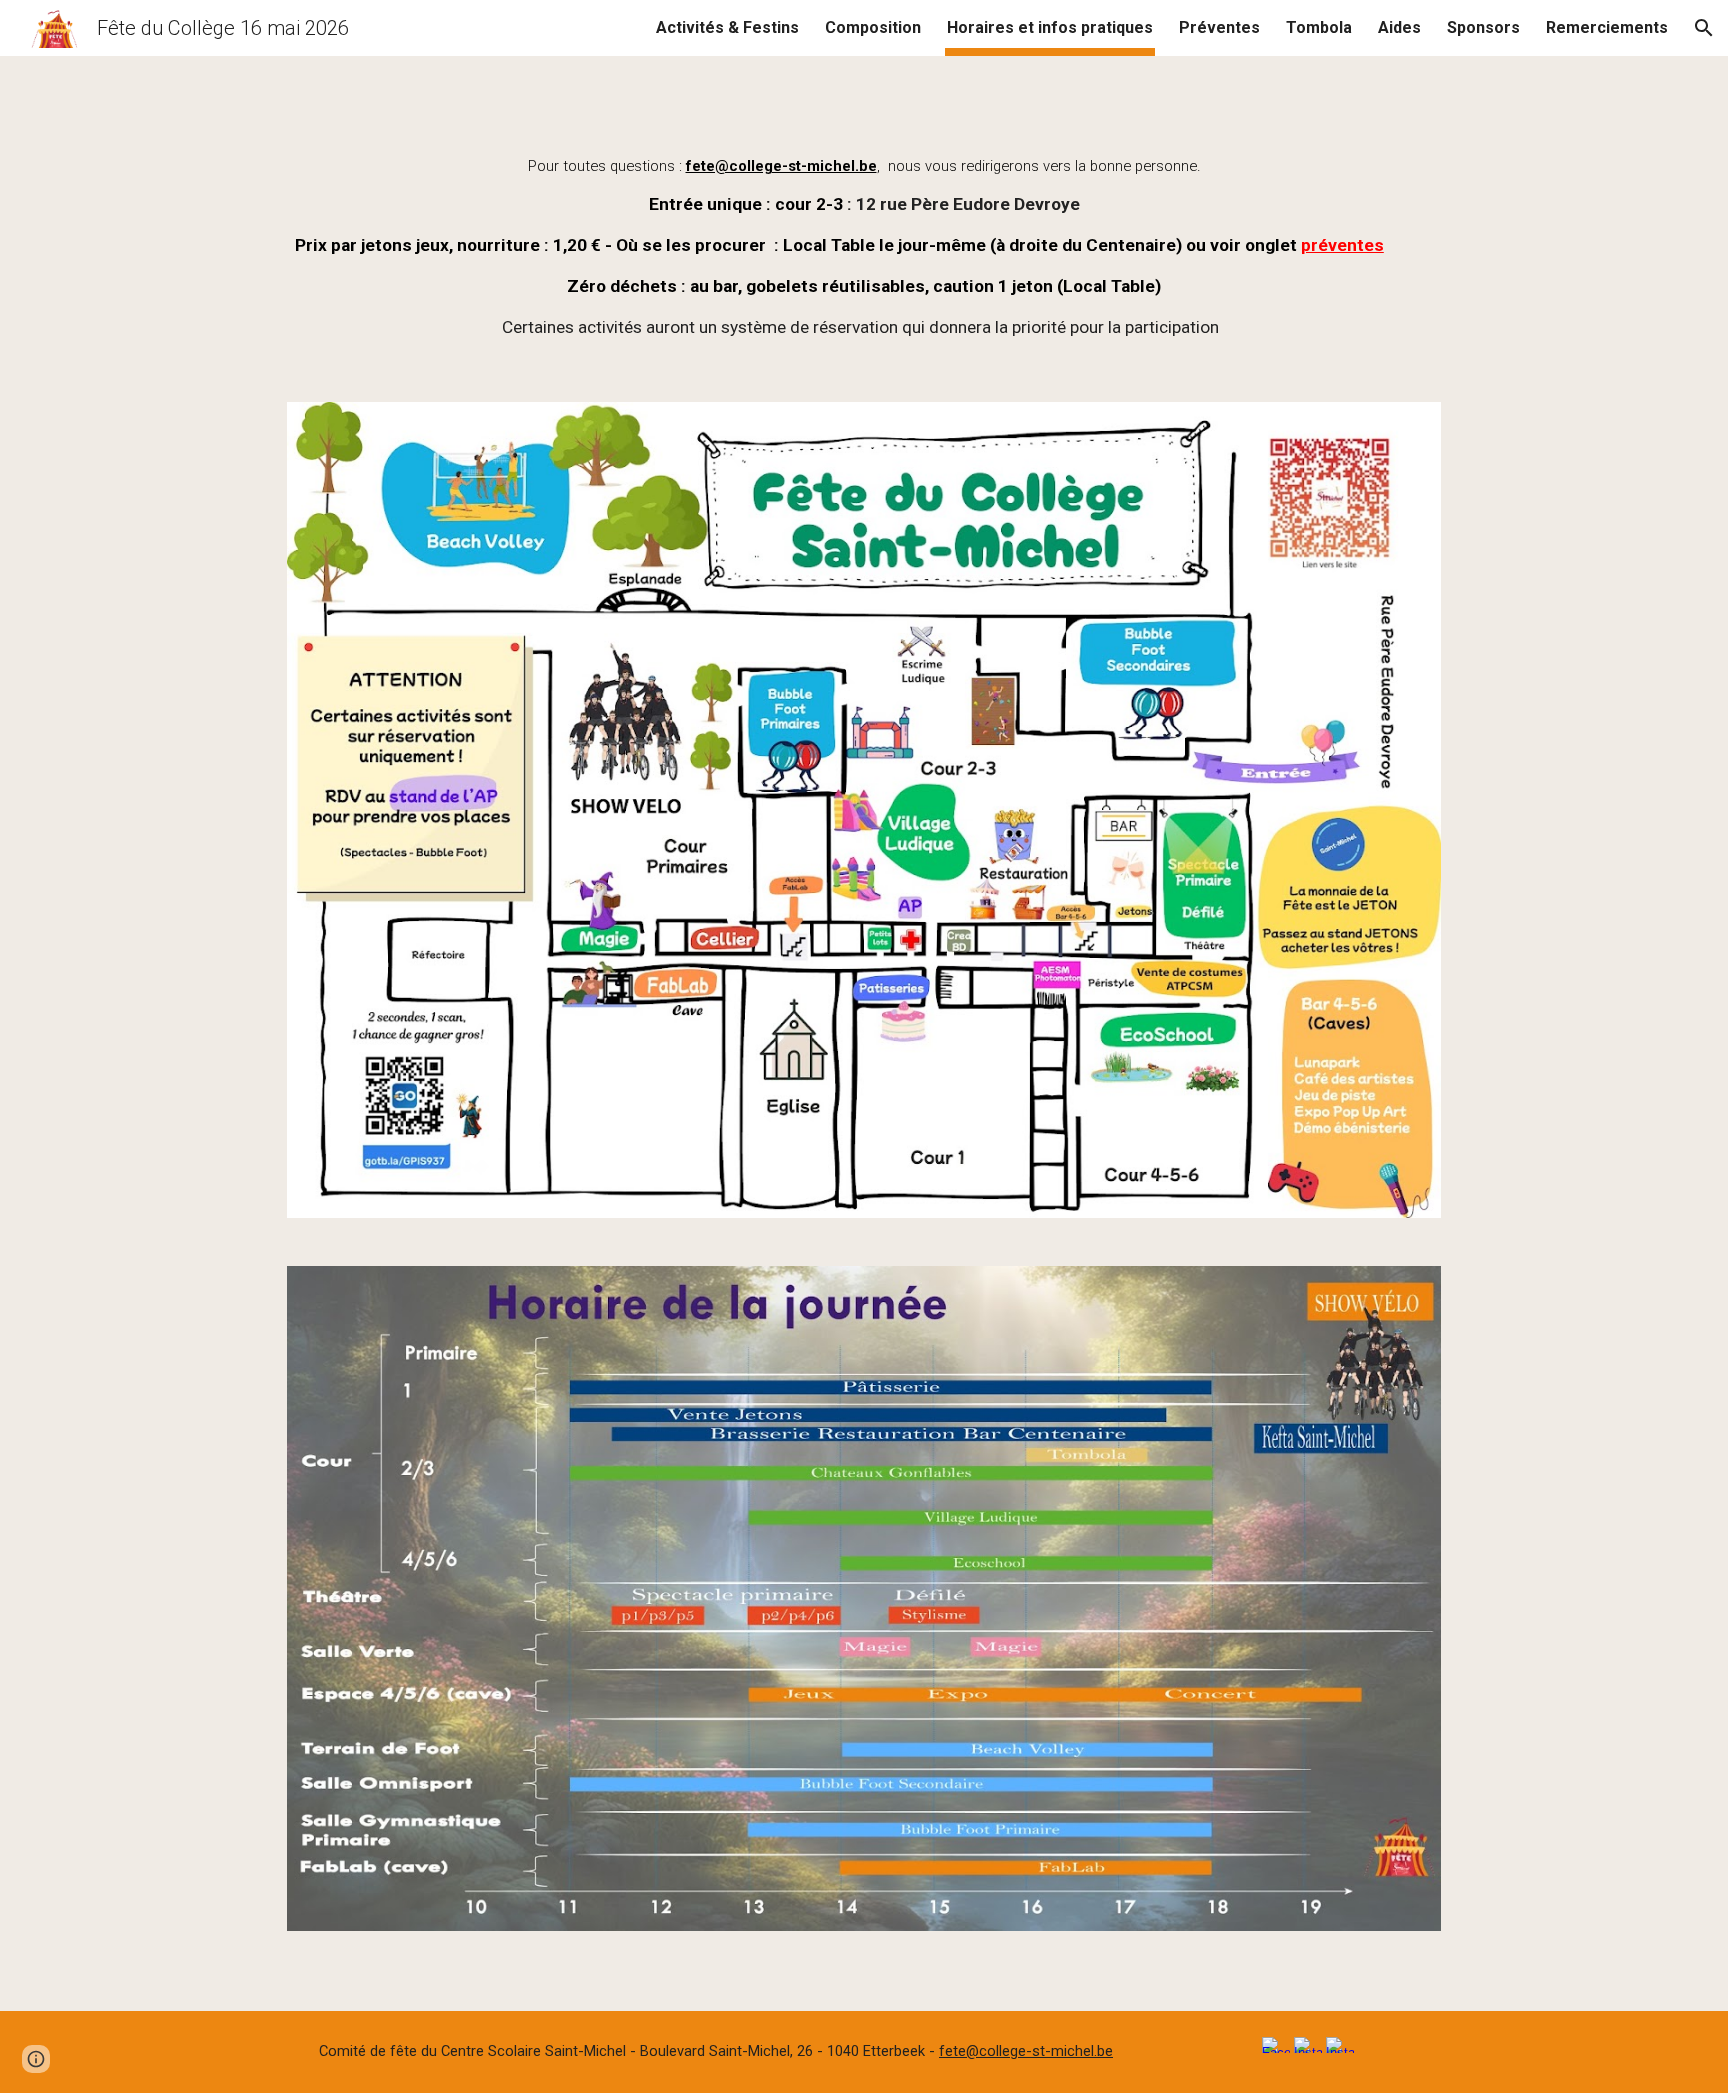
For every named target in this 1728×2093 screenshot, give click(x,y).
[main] (864, 245)
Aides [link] (1399, 27)
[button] (1704, 28)
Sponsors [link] (1483, 27)
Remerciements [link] (1607, 27)
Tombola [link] (1319, 27)
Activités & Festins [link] (727, 27)
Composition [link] (873, 27)
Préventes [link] (1219, 27)
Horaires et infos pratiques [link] (1050, 27)
